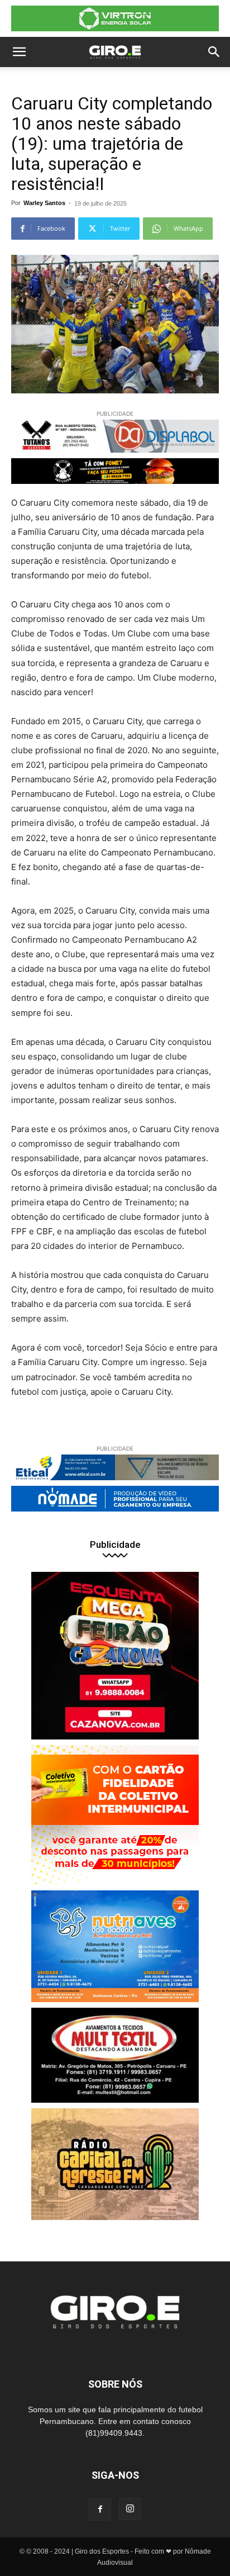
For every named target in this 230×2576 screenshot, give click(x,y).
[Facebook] (100, 2510)
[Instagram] (130, 2509)
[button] (19, 52)
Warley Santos (44, 203)
